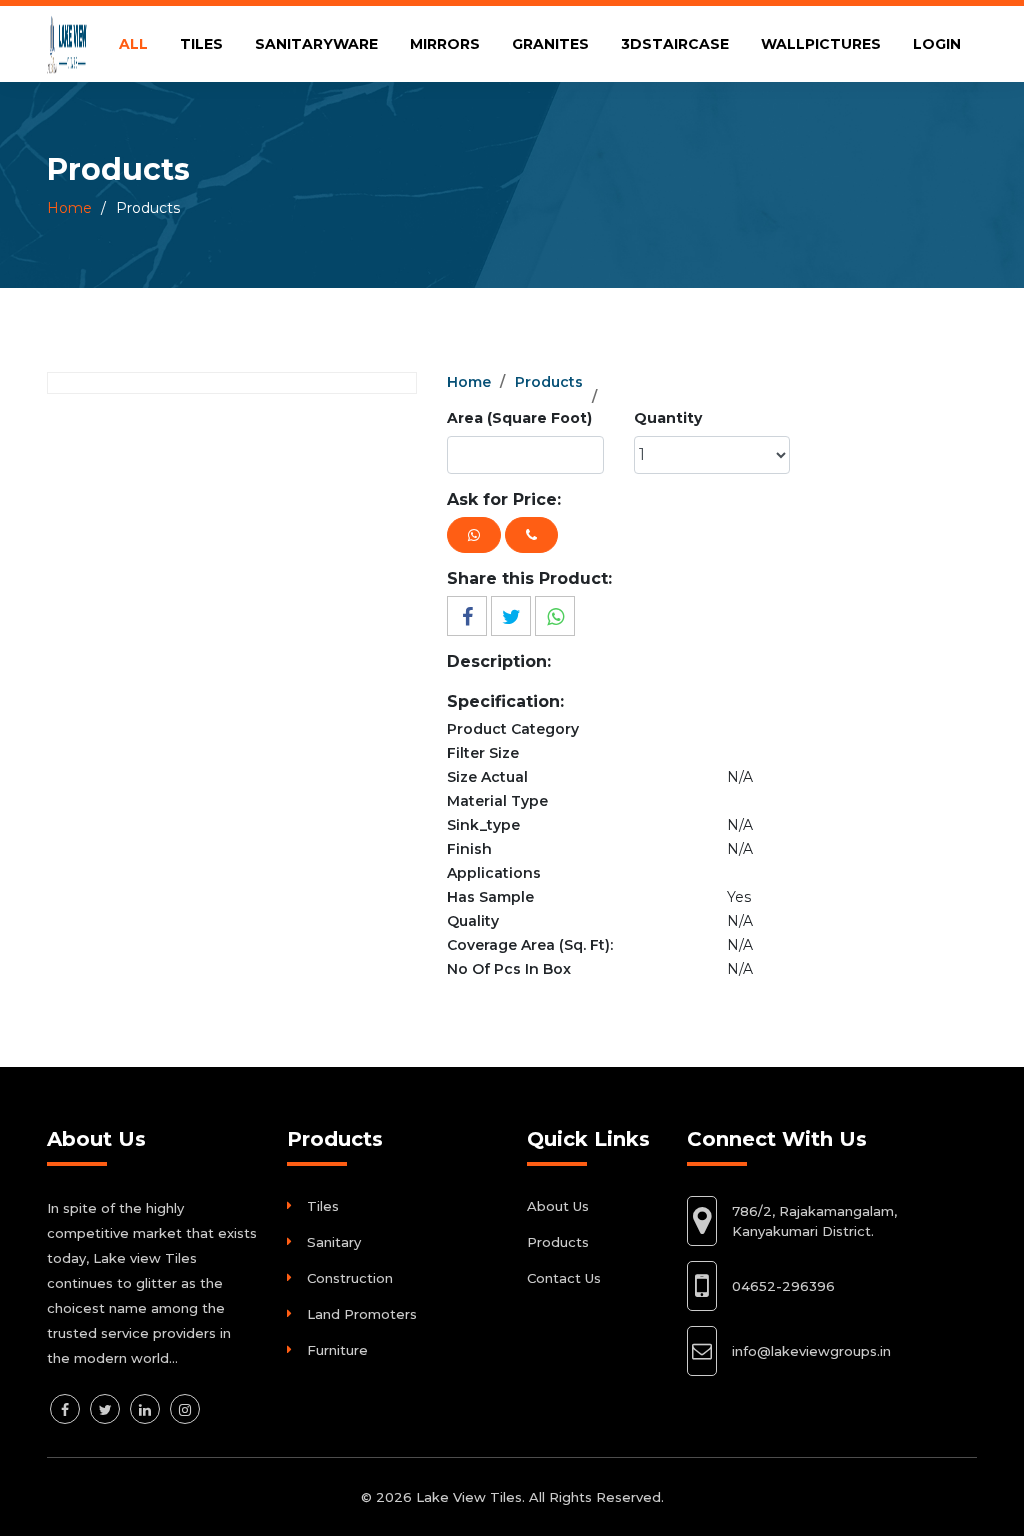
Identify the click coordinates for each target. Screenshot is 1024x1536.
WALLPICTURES (821, 44)
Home (69, 208)
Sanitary (334, 1242)
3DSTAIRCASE (675, 44)
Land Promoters (362, 1314)
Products (549, 382)
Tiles (323, 1206)
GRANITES (550, 44)
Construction (350, 1278)
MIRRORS (445, 44)
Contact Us (564, 1278)
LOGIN (937, 44)
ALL (133, 44)
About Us (558, 1206)
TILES (201, 44)
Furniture (337, 1350)
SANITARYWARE (316, 44)
